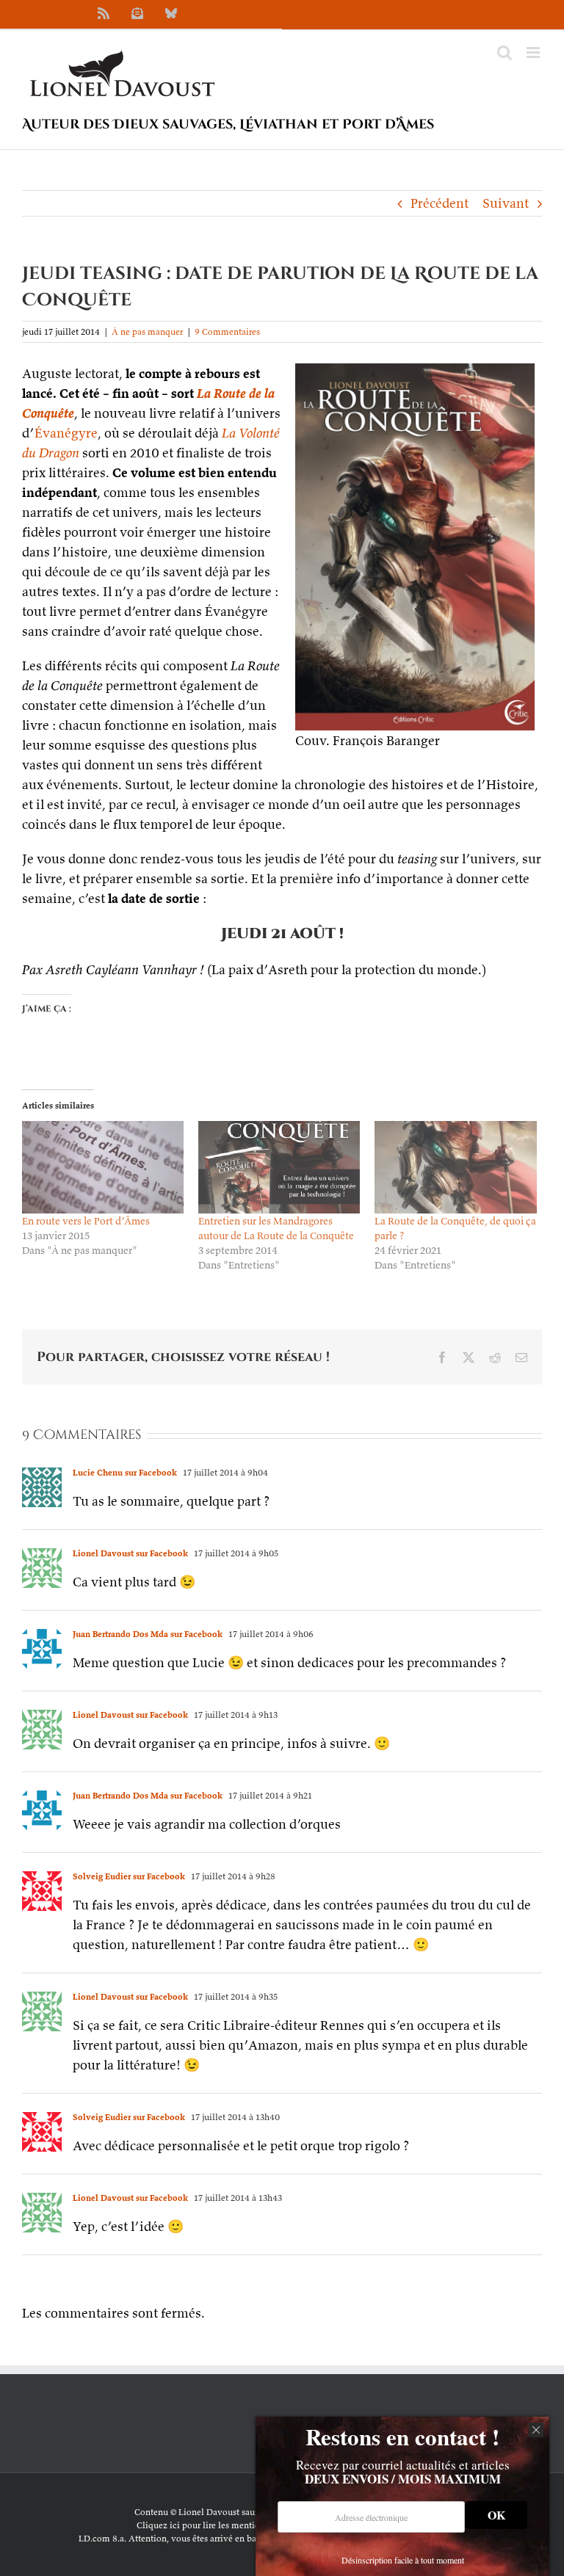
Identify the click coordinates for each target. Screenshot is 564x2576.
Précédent (440, 203)
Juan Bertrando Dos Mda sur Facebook (148, 1634)
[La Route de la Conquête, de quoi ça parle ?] (455, 1167)
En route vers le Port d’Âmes (86, 1221)
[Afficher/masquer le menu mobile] (534, 52)
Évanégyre (66, 433)
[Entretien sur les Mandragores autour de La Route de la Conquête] (279, 1167)
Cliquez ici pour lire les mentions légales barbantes (238, 2525)
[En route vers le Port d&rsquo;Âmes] (103, 1167)
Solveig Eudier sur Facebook (129, 1876)
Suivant (506, 203)
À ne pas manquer (147, 331)
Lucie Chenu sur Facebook (125, 1472)
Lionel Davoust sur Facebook (130, 1553)
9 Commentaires (227, 331)
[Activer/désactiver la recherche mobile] (505, 52)
